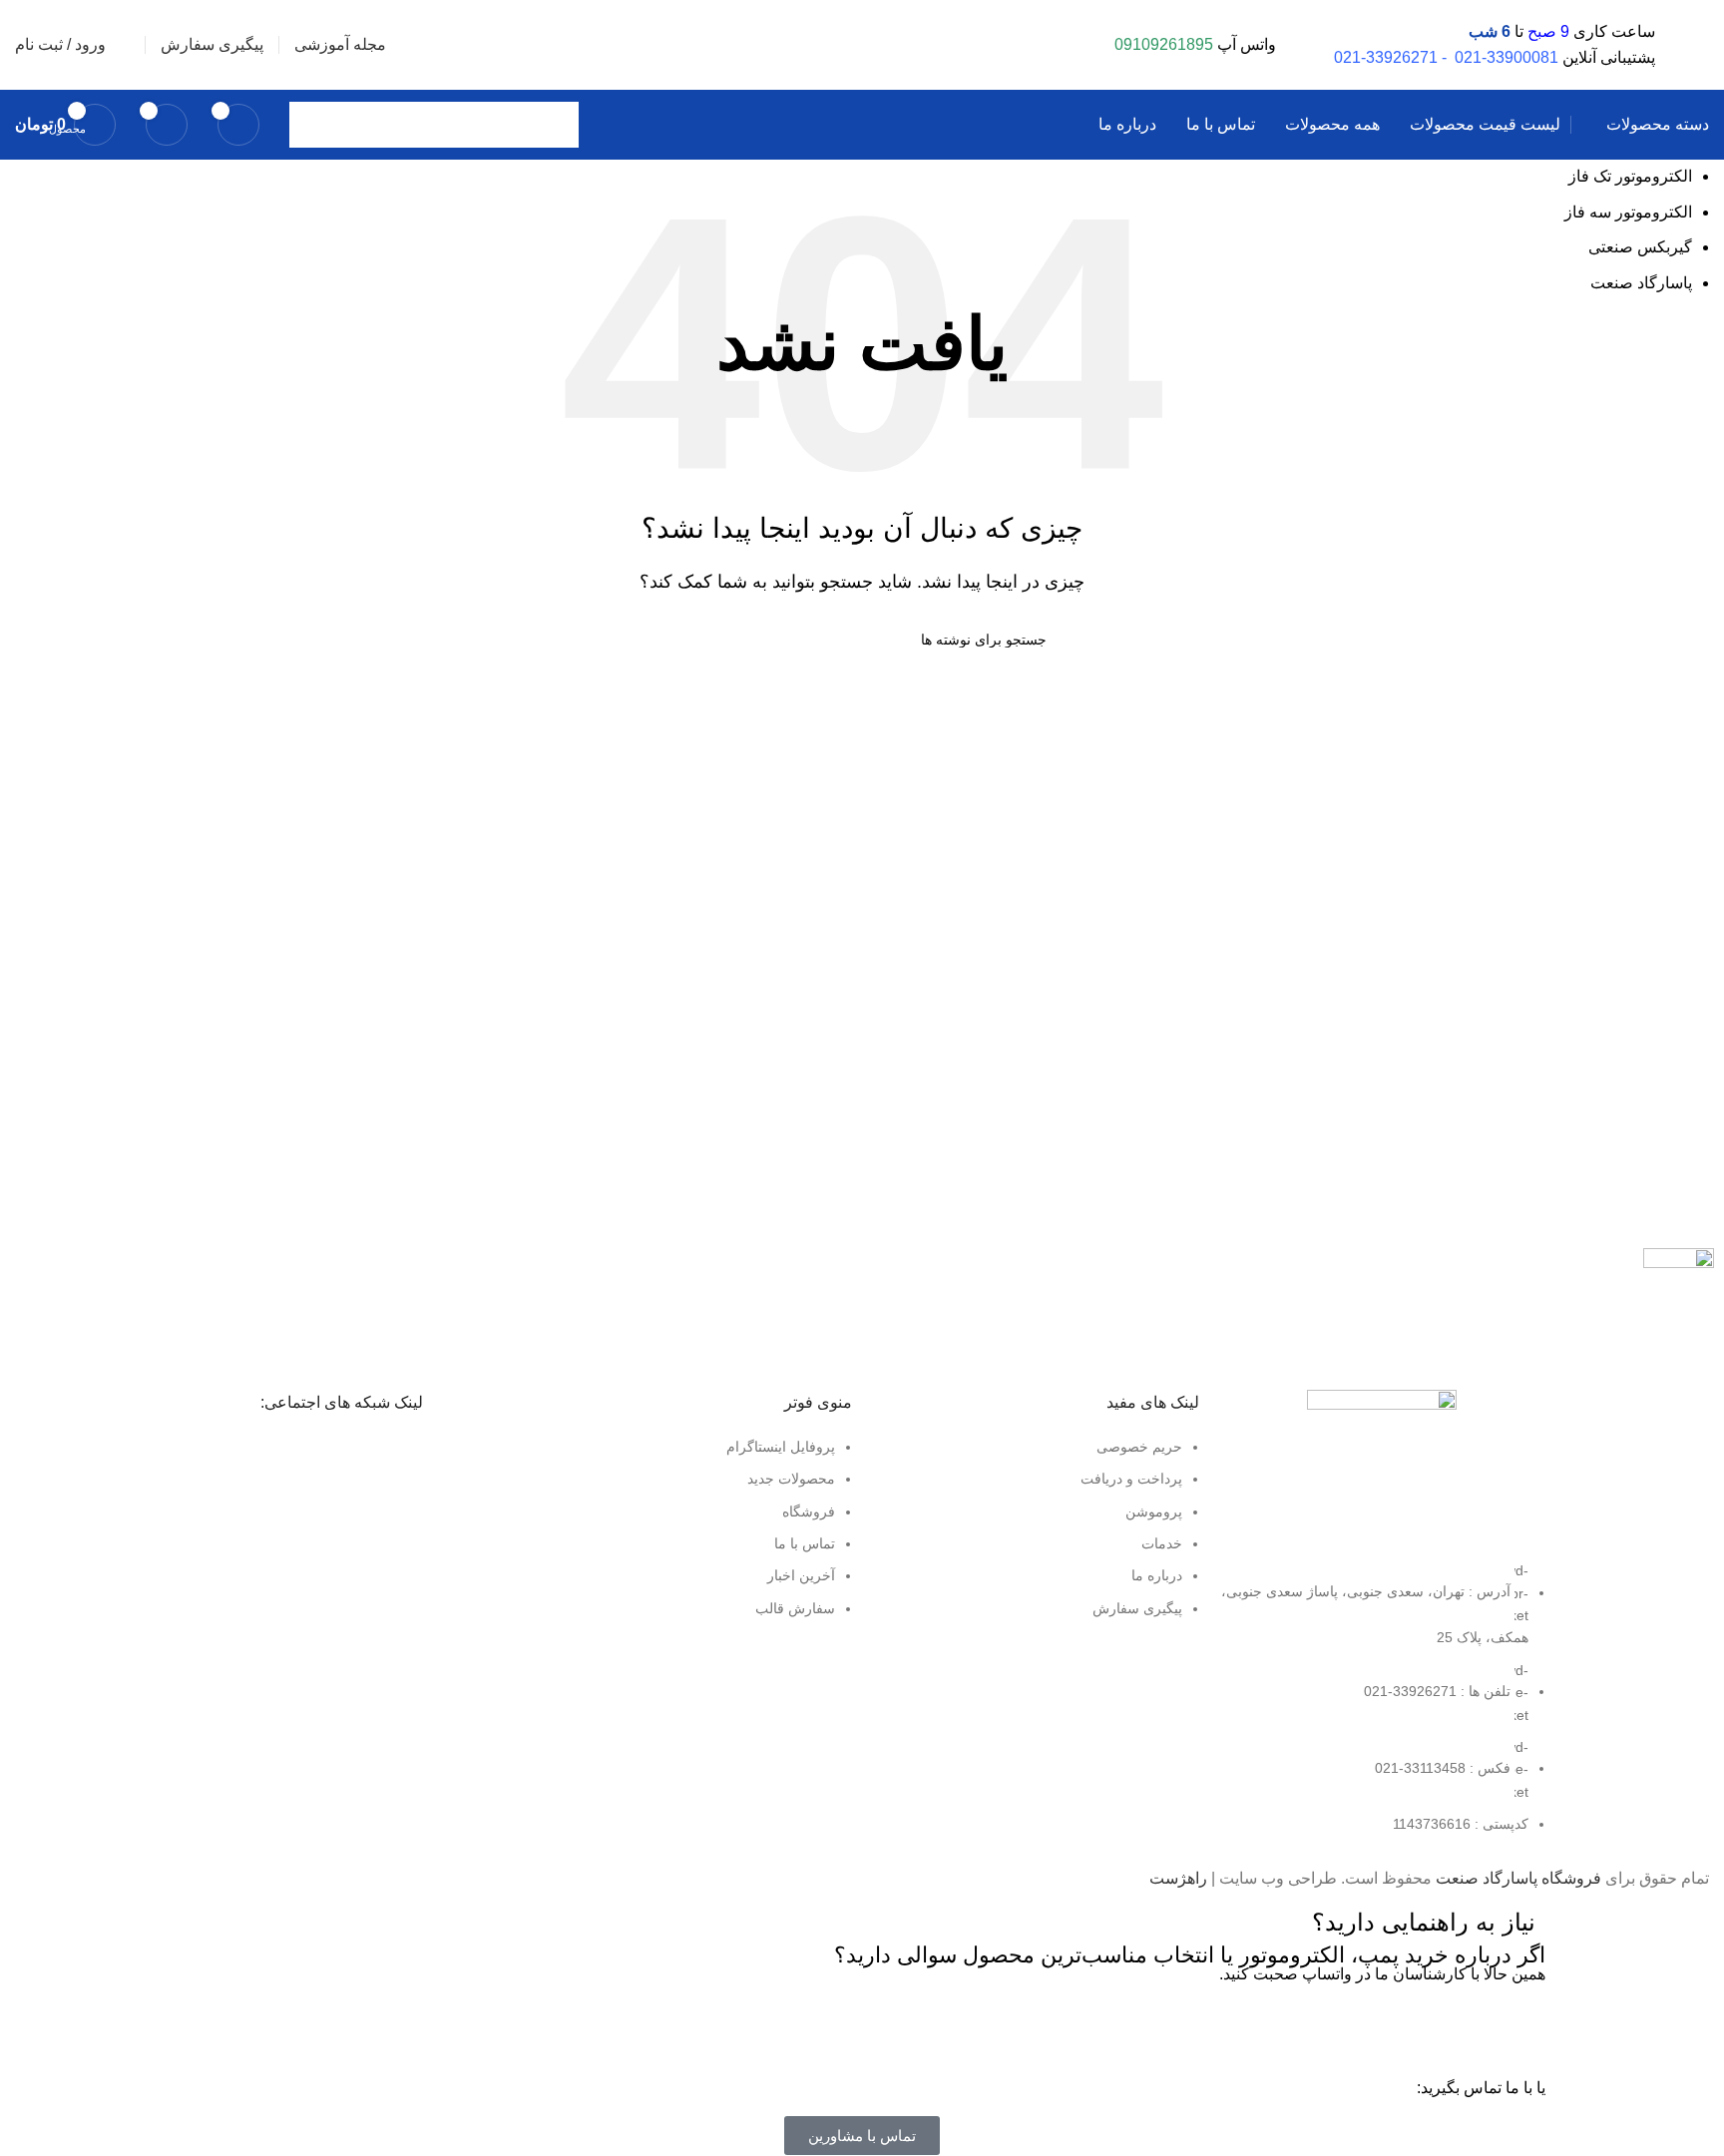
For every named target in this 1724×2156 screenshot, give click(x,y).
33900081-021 (1507, 57)
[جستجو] (312, 125)
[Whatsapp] (1520, 2027)
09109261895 (1164, 44)
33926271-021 (1386, 57)
